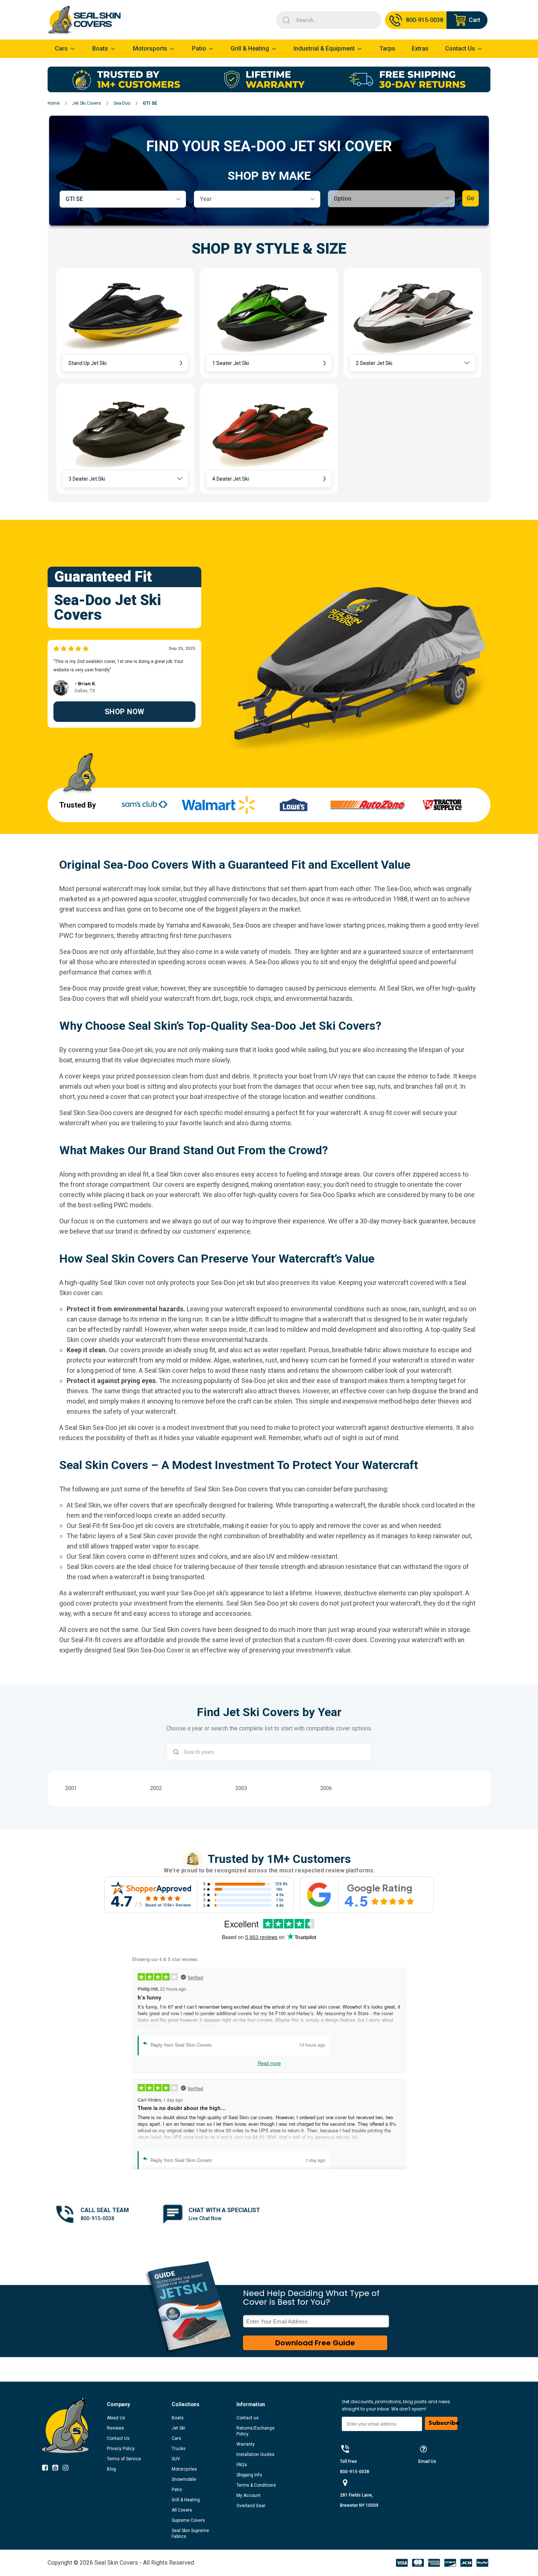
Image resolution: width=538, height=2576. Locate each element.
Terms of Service (124, 2459)
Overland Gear (251, 2506)
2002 (156, 1788)
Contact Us (118, 2438)
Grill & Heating (250, 49)
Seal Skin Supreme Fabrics (190, 2534)
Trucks (179, 2449)
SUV (176, 2459)
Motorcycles (184, 2469)
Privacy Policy (121, 2449)
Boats (178, 2418)
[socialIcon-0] (47, 2469)
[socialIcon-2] (68, 2469)
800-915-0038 (97, 2218)
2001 (71, 1788)
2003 (241, 1788)
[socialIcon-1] (57, 2469)
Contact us (248, 2418)
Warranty (246, 2444)
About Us (116, 2418)
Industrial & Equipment (324, 49)
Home (54, 103)
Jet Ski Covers (87, 103)
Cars (176, 2438)
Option (343, 199)
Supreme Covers (188, 2520)
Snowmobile (184, 2479)
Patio (199, 49)
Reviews (115, 2428)
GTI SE (150, 103)
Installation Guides (255, 2454)
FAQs (242, 2465)
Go (470, 198)
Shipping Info (249, 2475)
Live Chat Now (205, 2218)
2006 (326, 1788)
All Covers (182, 2510)
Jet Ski (178, 2428)
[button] (125, 323)
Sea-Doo (122, 103)
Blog (111, 2469)
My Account (249, 2495)
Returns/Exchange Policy (255, 2431)
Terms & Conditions (256, 2485)
